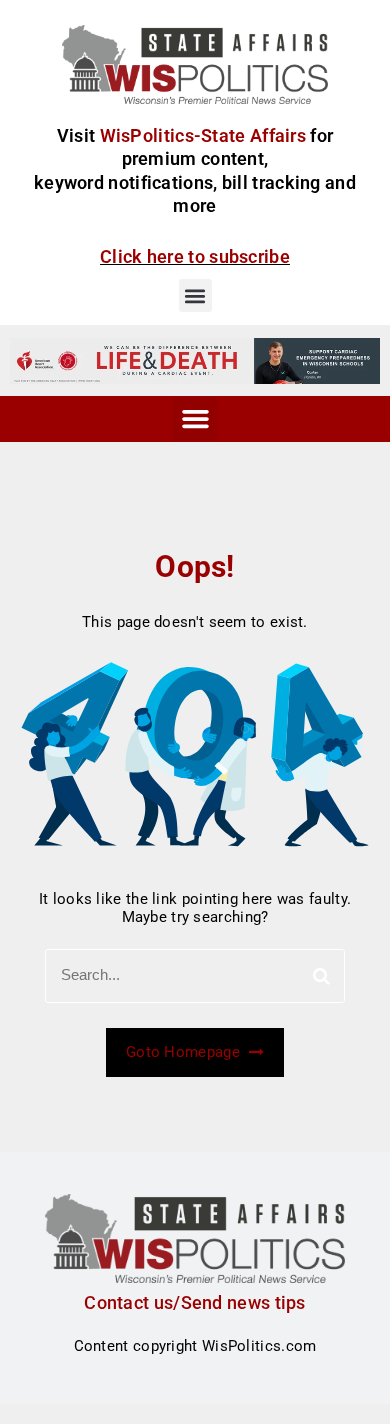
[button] (195, 295)
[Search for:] (195, 976)
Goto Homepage (185, 1052)
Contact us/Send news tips (195, 1302)
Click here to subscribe (195, 256)
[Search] (321, 976)
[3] (195, 360)
